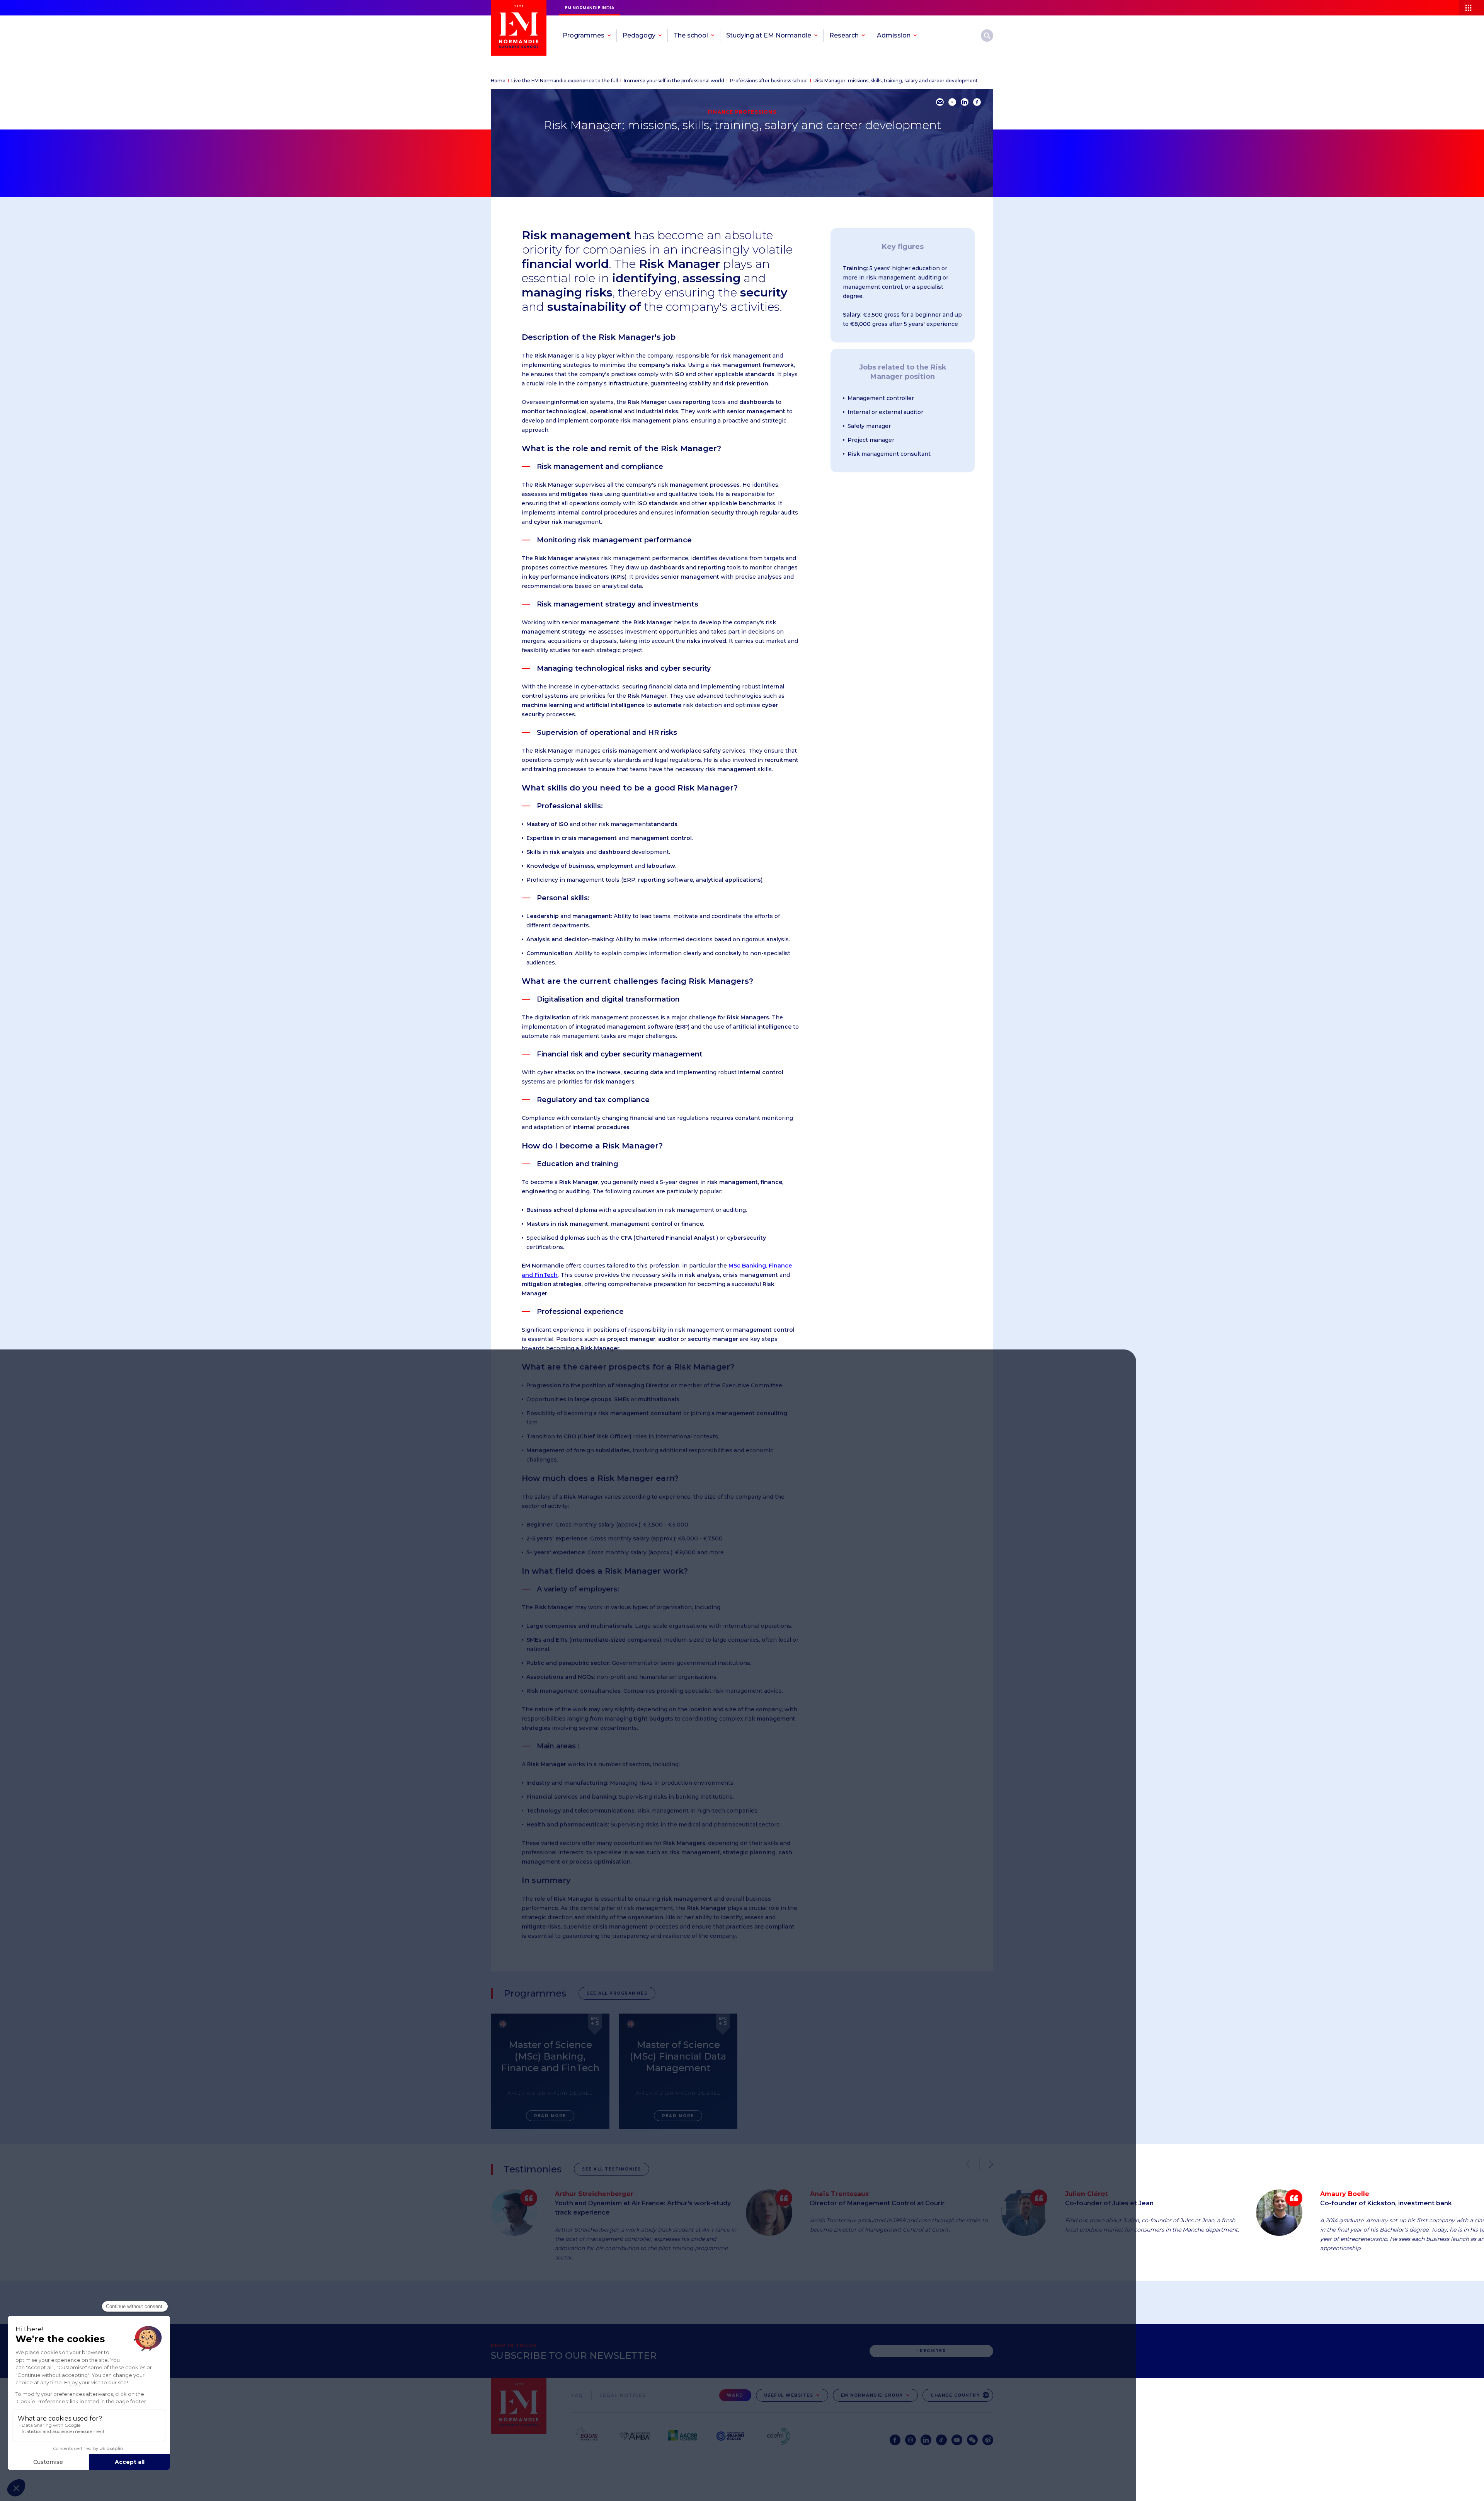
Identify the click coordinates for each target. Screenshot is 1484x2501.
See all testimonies (612, 2169)
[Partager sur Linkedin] (965, 102)
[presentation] (986, 2164)
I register (931, 2351)
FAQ (577, 2395)
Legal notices (623, 2395)
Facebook (895, 2440)
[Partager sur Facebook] (977, 102)
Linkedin (926, 2440)
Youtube (957, 2440)
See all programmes (617, 1993)
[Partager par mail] (940, 102)
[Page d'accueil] (519, 28)
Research (987, 36)
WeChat (972, 2440)
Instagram (910, 2440)
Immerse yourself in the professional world (674, 81)
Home (498, 81)
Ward (735, 2395)
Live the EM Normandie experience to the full (565, 81)
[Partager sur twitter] (952, 102)
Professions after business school (769, 81)
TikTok (941, 2440)
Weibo (988, 2440)
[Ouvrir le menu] (1472, 8)
